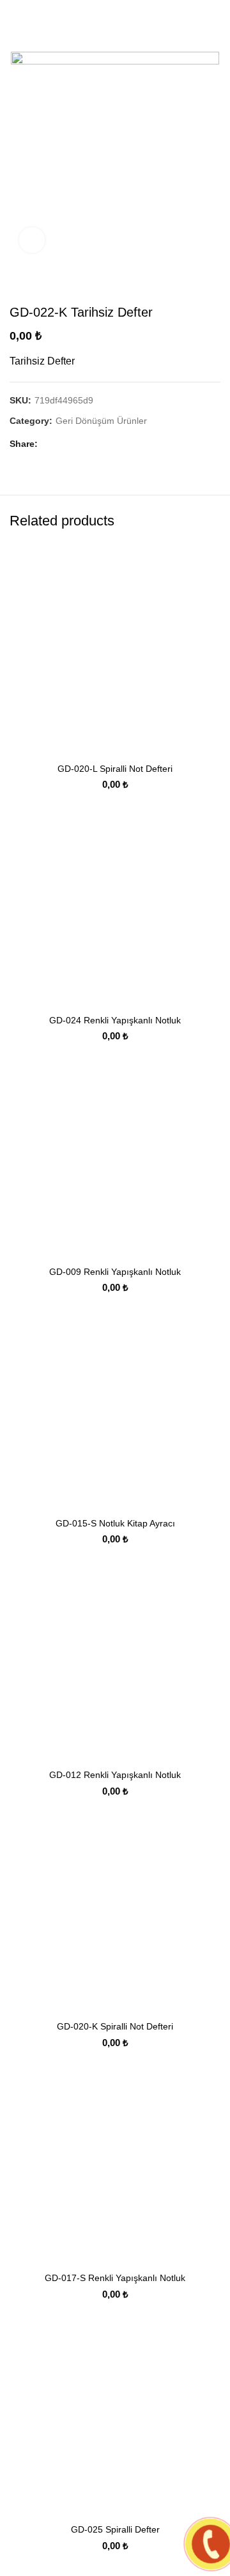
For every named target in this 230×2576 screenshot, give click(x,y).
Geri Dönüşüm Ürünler (101, 421)
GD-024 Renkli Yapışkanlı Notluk (115, 1020)
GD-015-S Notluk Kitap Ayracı (115, 1523)
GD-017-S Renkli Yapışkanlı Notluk (115, 2278)
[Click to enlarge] (32, 240)
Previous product (188, 285)
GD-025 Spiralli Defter (115, 2529)
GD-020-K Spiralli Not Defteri (115, 2026)
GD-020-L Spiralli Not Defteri (115, 769)
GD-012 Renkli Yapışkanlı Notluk (115, 1775)
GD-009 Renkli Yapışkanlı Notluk (115, 1272)
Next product (214, 285)
